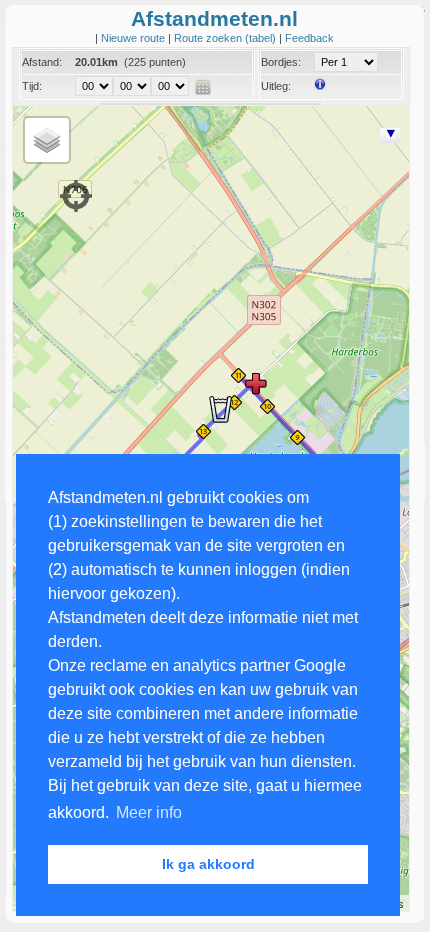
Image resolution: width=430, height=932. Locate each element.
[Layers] (47, 140)
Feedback (309, 38)
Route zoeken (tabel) (226, 38)
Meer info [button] (149, 812)
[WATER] (220, 409)
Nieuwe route (134, 38)
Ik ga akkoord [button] (208, 864)
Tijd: (32, 86)
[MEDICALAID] (256, 383)
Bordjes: (281, 62)
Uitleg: (276, 86)
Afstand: (42, 62)
